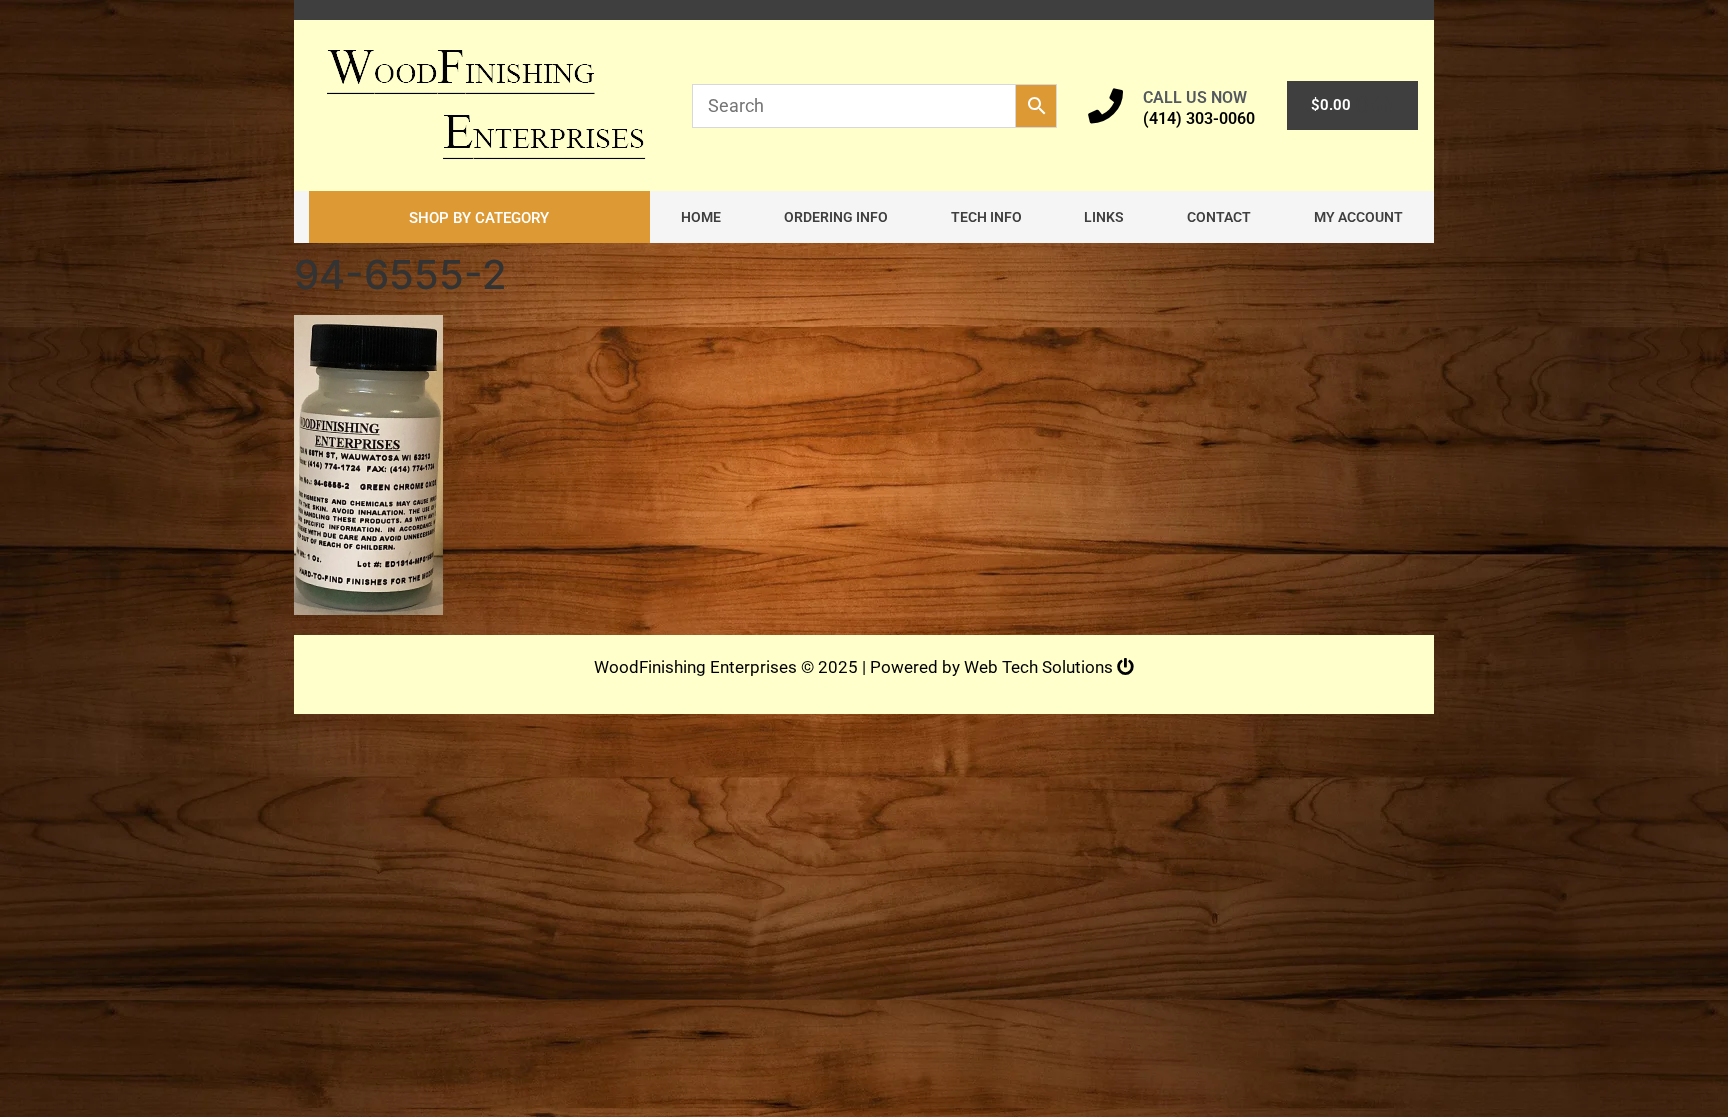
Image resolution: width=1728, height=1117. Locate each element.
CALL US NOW (1195, 97)
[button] (479, 217)
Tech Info (986, 217)
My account (1358, 217)
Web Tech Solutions (1040, 667)
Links (1104, 217)
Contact (1219, 217)
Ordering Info (836, 217)
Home (701, 217)
